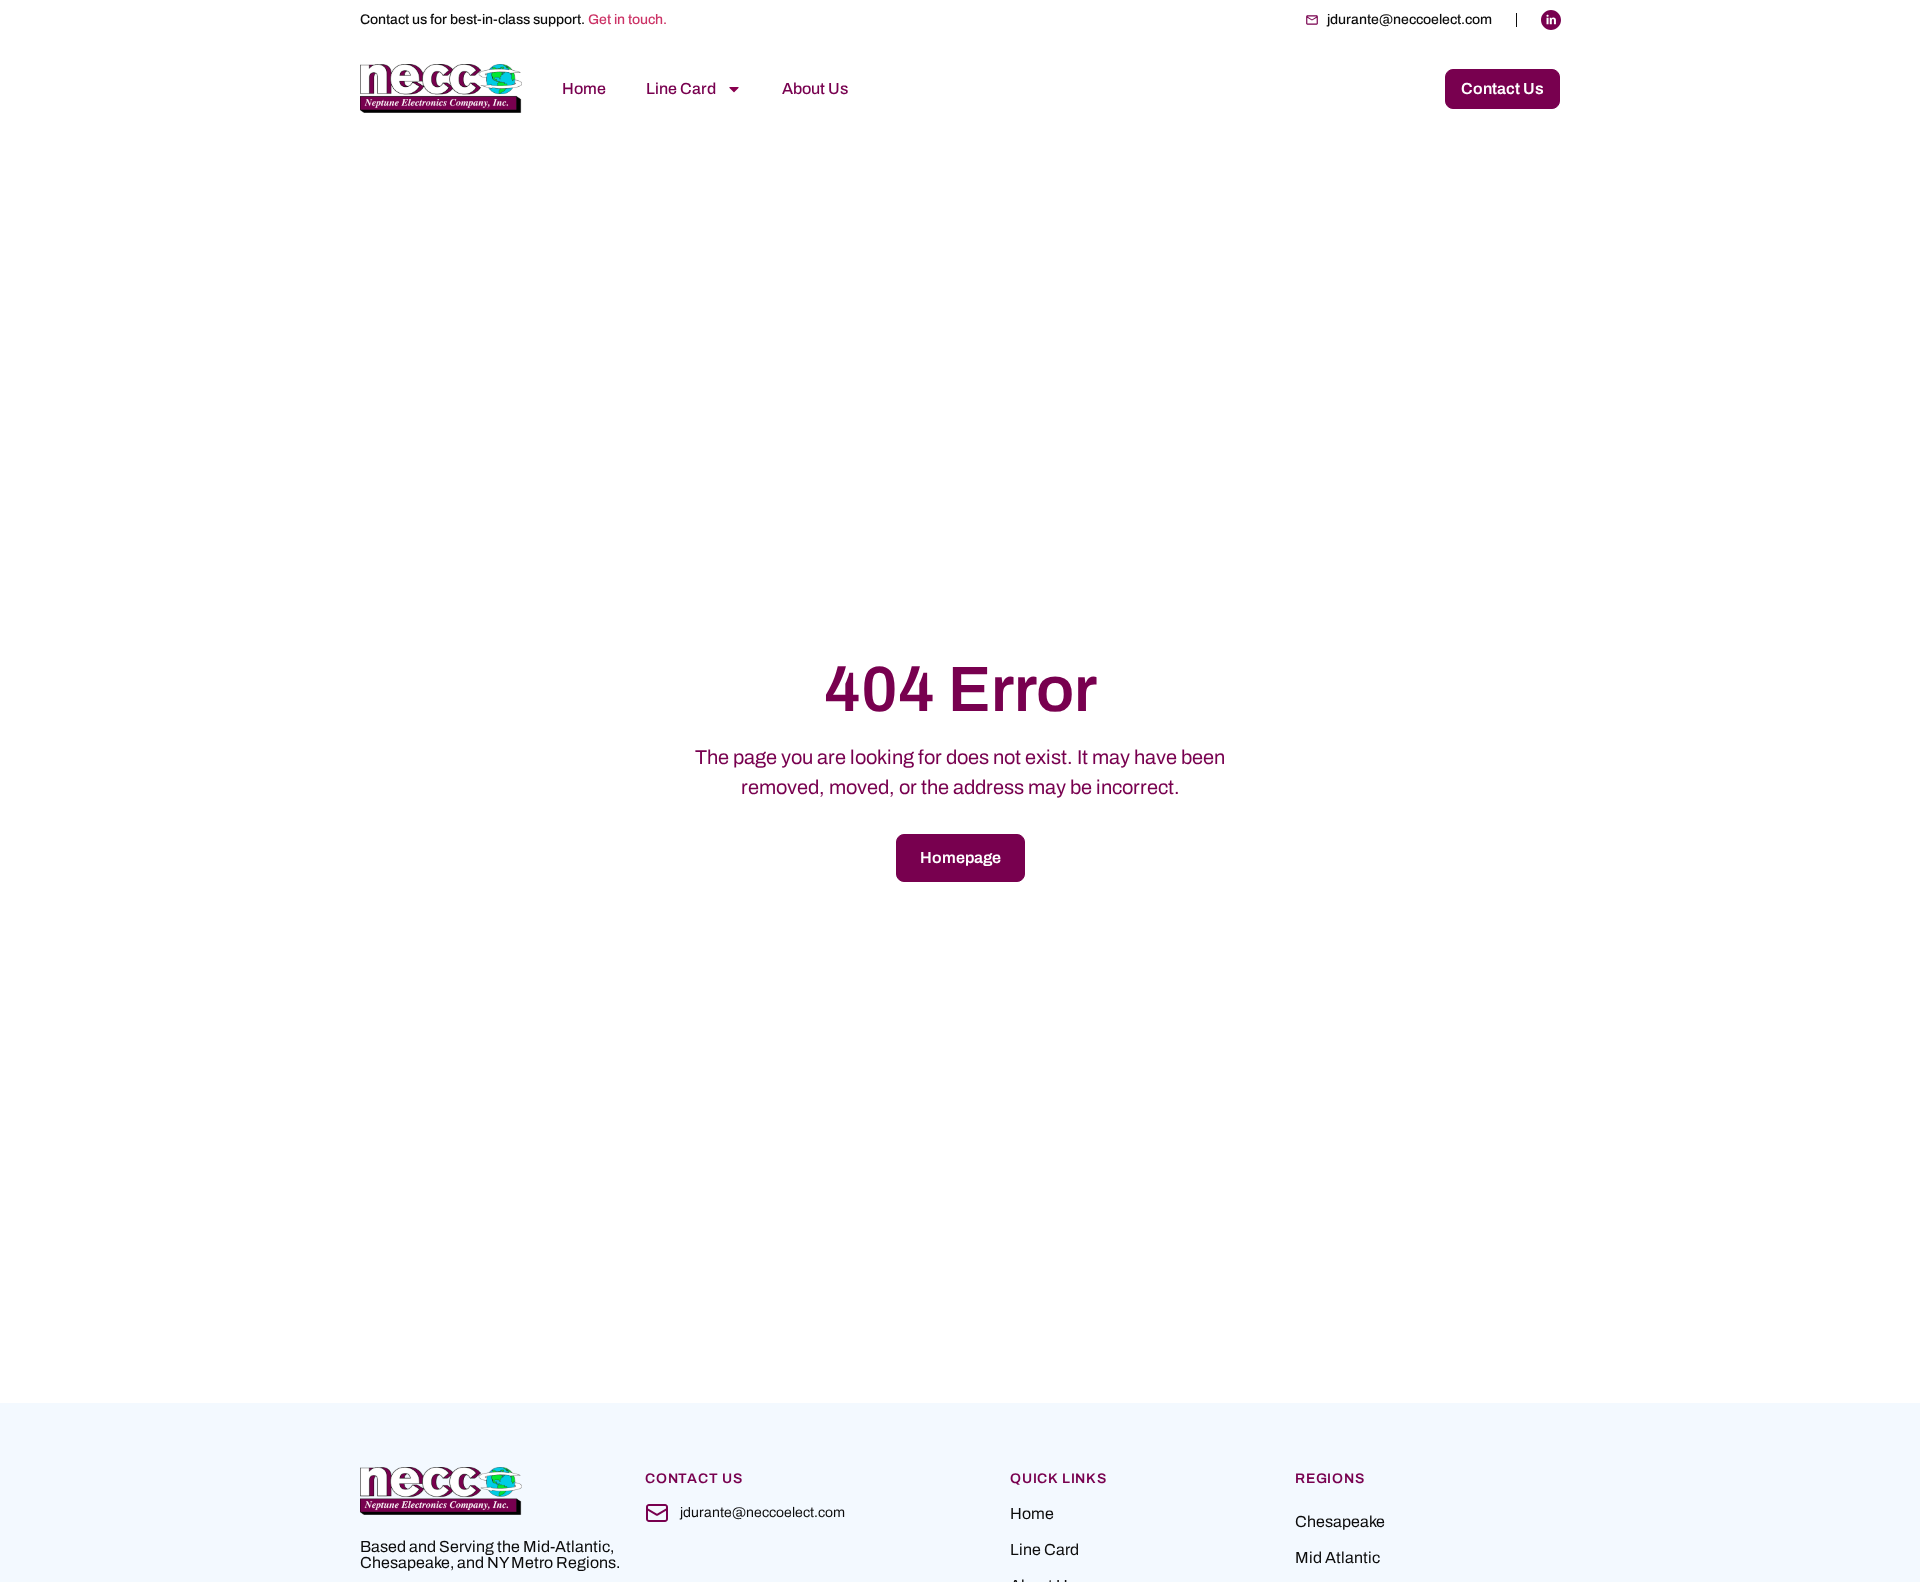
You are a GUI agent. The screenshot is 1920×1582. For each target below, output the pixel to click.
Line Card (681, 88)
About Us (815, 88)
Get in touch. (627, 19)
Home (584, 88)
